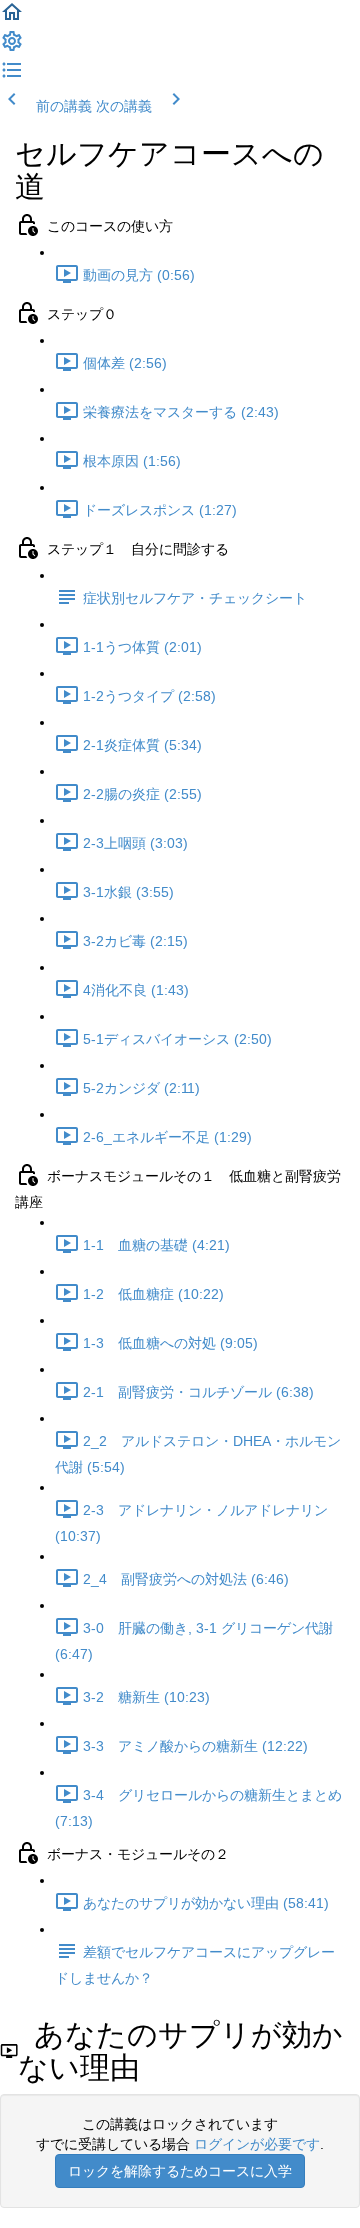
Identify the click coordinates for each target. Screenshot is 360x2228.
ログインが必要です (257, 2144)
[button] (12, 19)
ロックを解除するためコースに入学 (180, 2171)
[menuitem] (12, 48)
